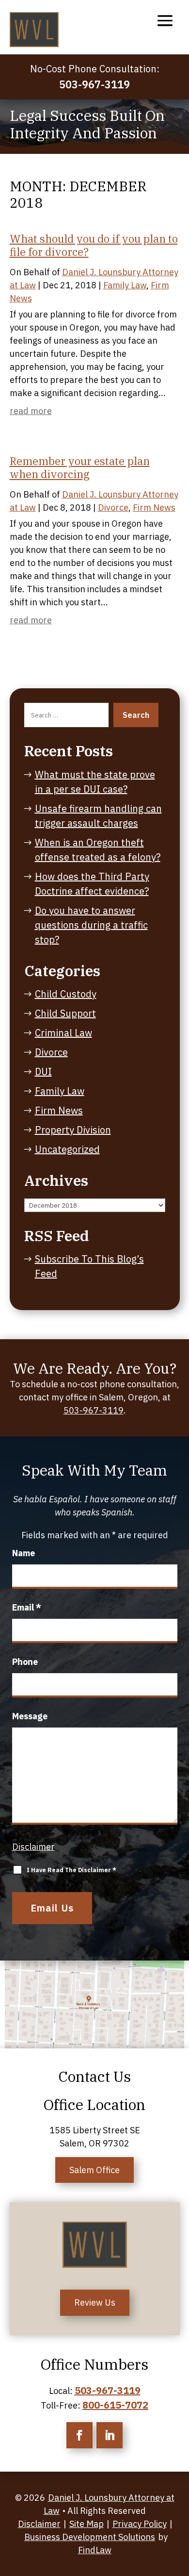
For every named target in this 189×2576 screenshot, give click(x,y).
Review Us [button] (95, 2302)
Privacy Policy (140, 2524)
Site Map (87, 2524)
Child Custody (66, 994)
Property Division (73, 1130)
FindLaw (95, 2550)
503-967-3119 (94, 84)
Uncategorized (67, 1149)
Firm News (154, 507)
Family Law (125, 285)
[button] (165, 20)
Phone (25, 1662)
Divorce (113, 507)
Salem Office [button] (94, 2170)
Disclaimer (33, 1847)
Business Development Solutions (90, 2537)
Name (24, 1553)
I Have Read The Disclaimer (71, 1870)
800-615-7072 (115, 2405)
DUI (43, 1072)
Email (27, 1607)
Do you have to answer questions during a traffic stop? (91, 925)
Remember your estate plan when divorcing (80, 467)
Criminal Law (63, 1033)
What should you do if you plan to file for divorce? (94, 245)
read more (31, 411)
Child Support (65, 1013)
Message (30, 1716)
